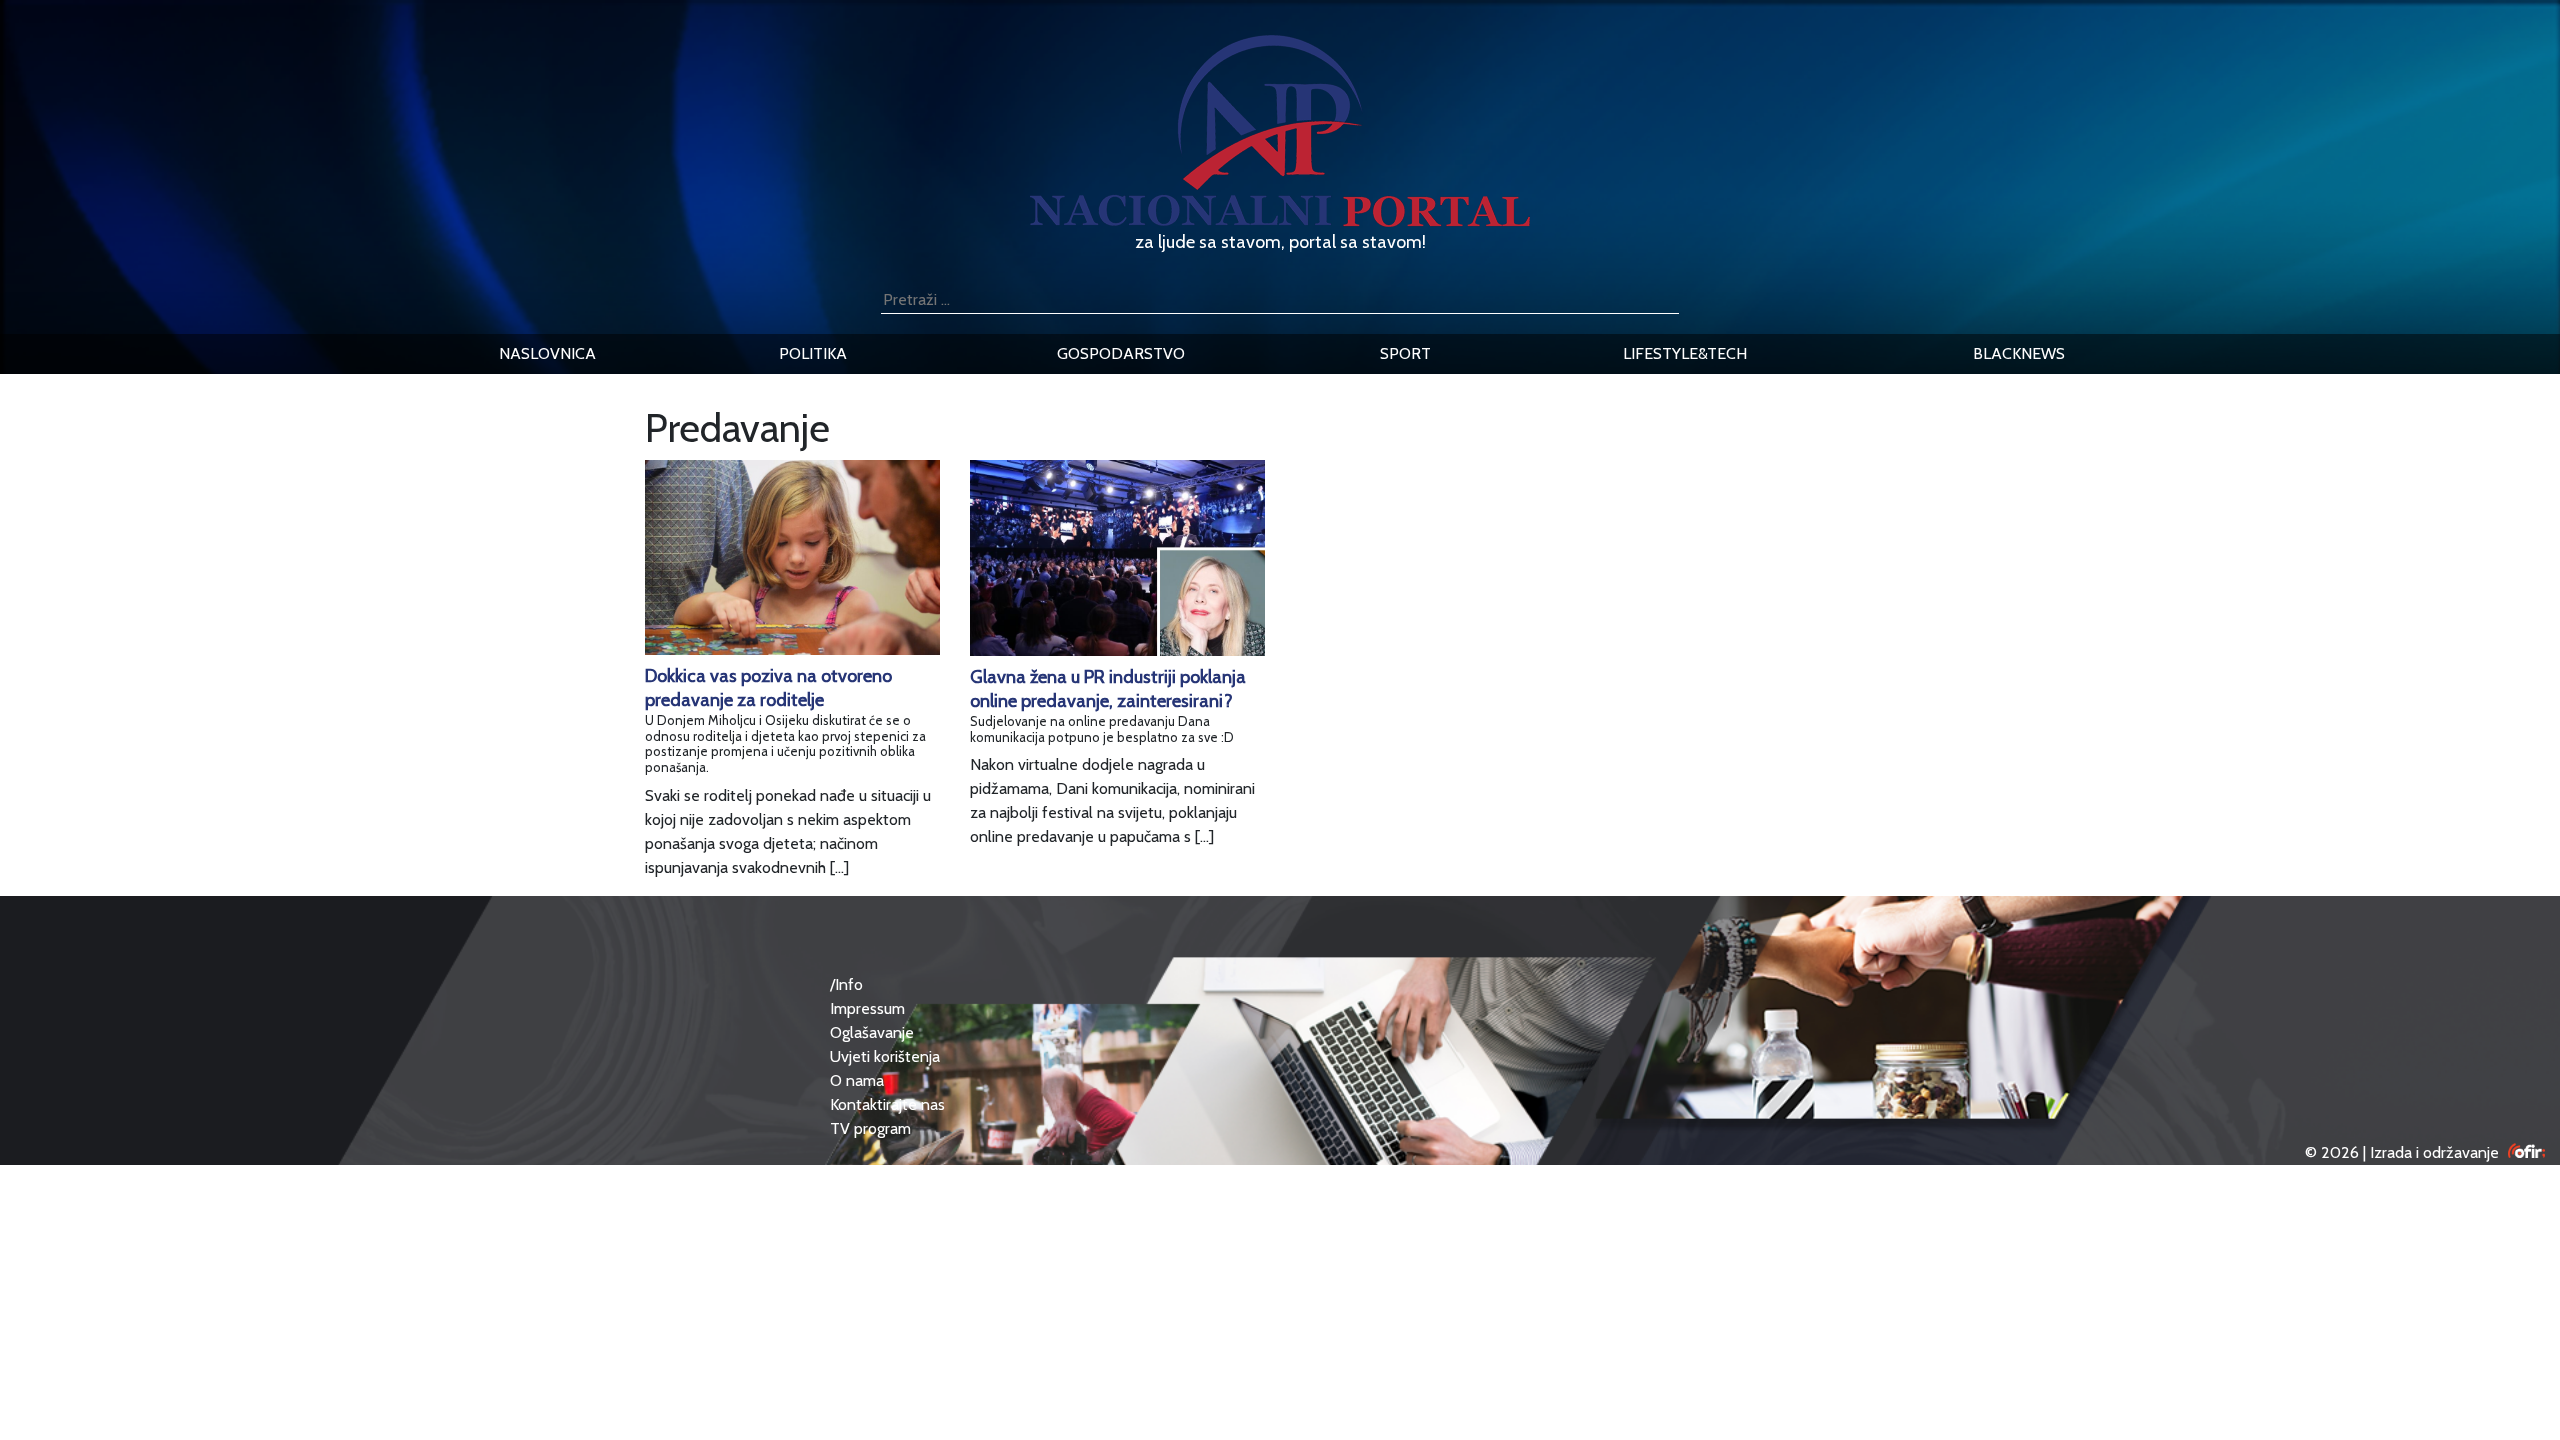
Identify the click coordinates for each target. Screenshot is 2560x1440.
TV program (870, 1128)
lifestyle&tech (1685, 353)
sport (1405, 353)
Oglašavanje (872, 1032)
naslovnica (547, 353)
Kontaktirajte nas (887, 1104)
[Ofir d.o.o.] (2526, 1152)
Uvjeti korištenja (885, 1056)
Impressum (867, 1008)
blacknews (2019, 353)
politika (813, 353)
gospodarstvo (1121, 353)
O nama (857, 1080)
